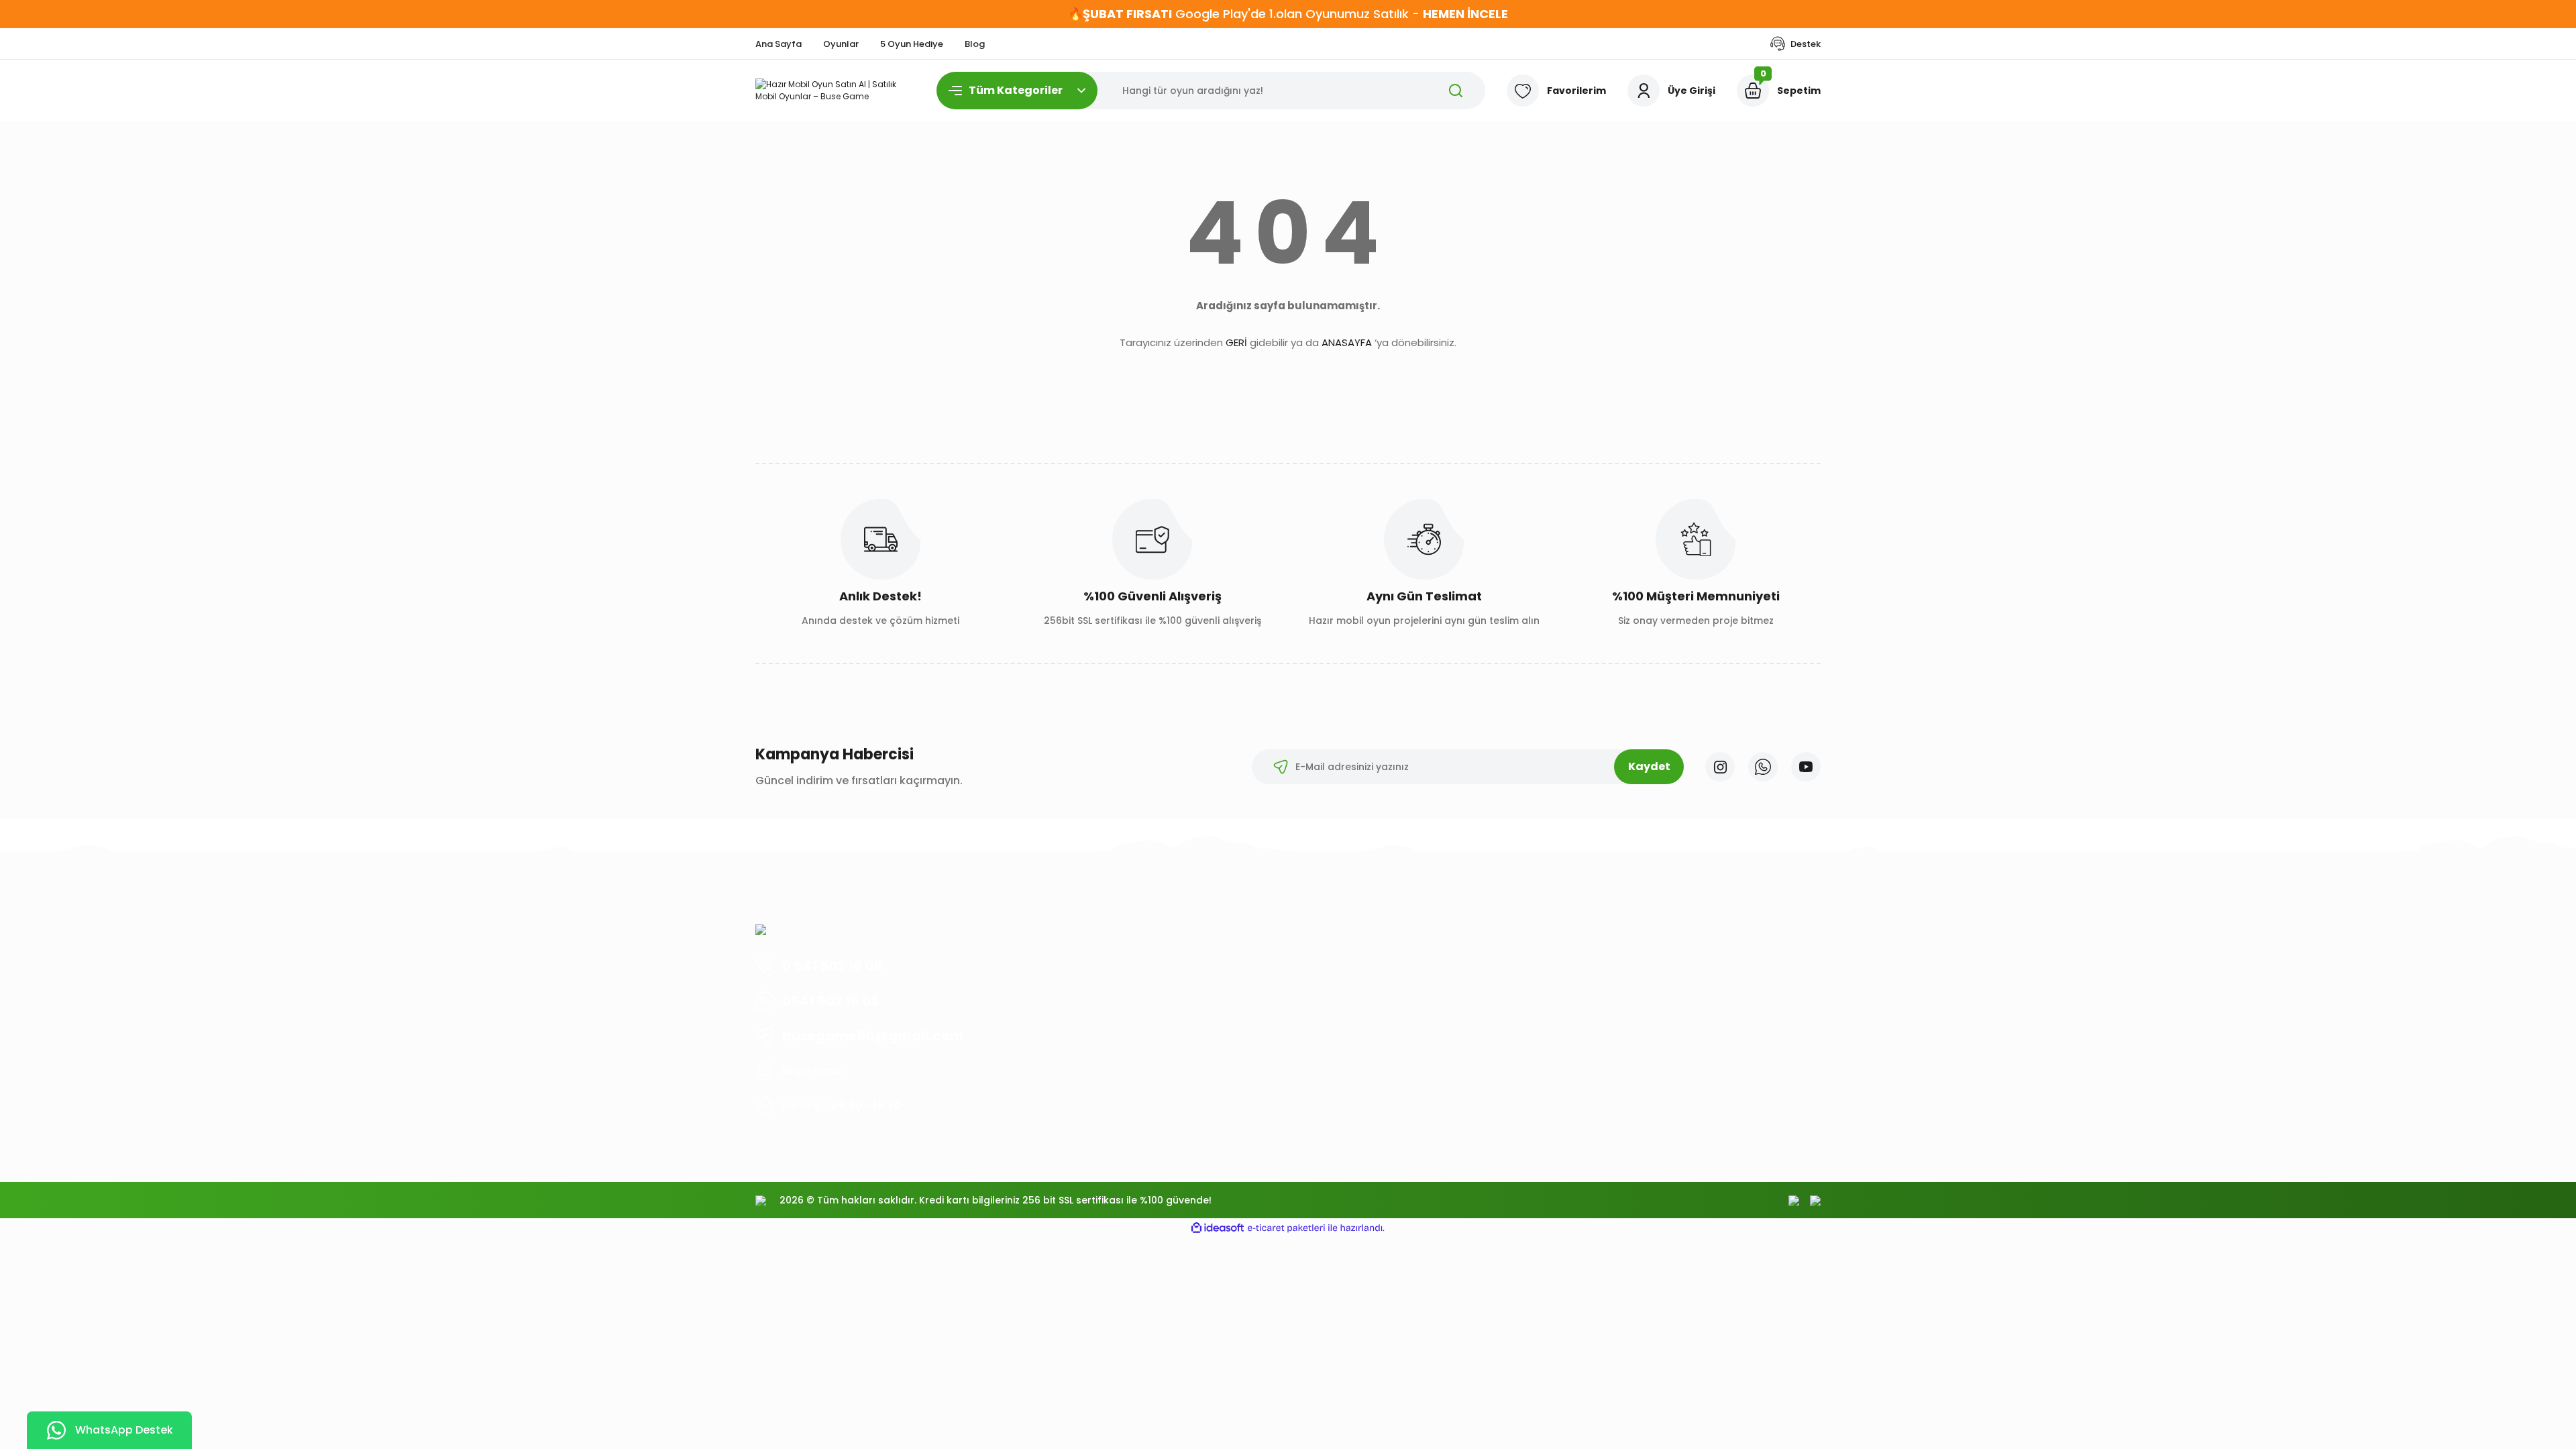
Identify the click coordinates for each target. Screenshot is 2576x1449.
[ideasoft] (1218, 1228)
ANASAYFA (1347, 342)
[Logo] (835, 91)
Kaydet (1649, 766)
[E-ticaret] (1286, 1228)
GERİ (1236, 342)
